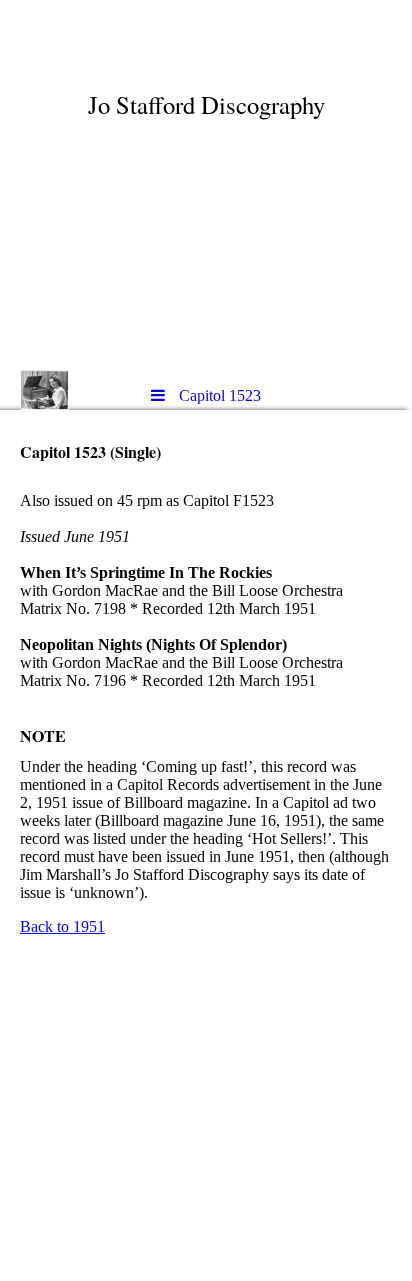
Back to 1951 (62, 926)
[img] (206, 185)
